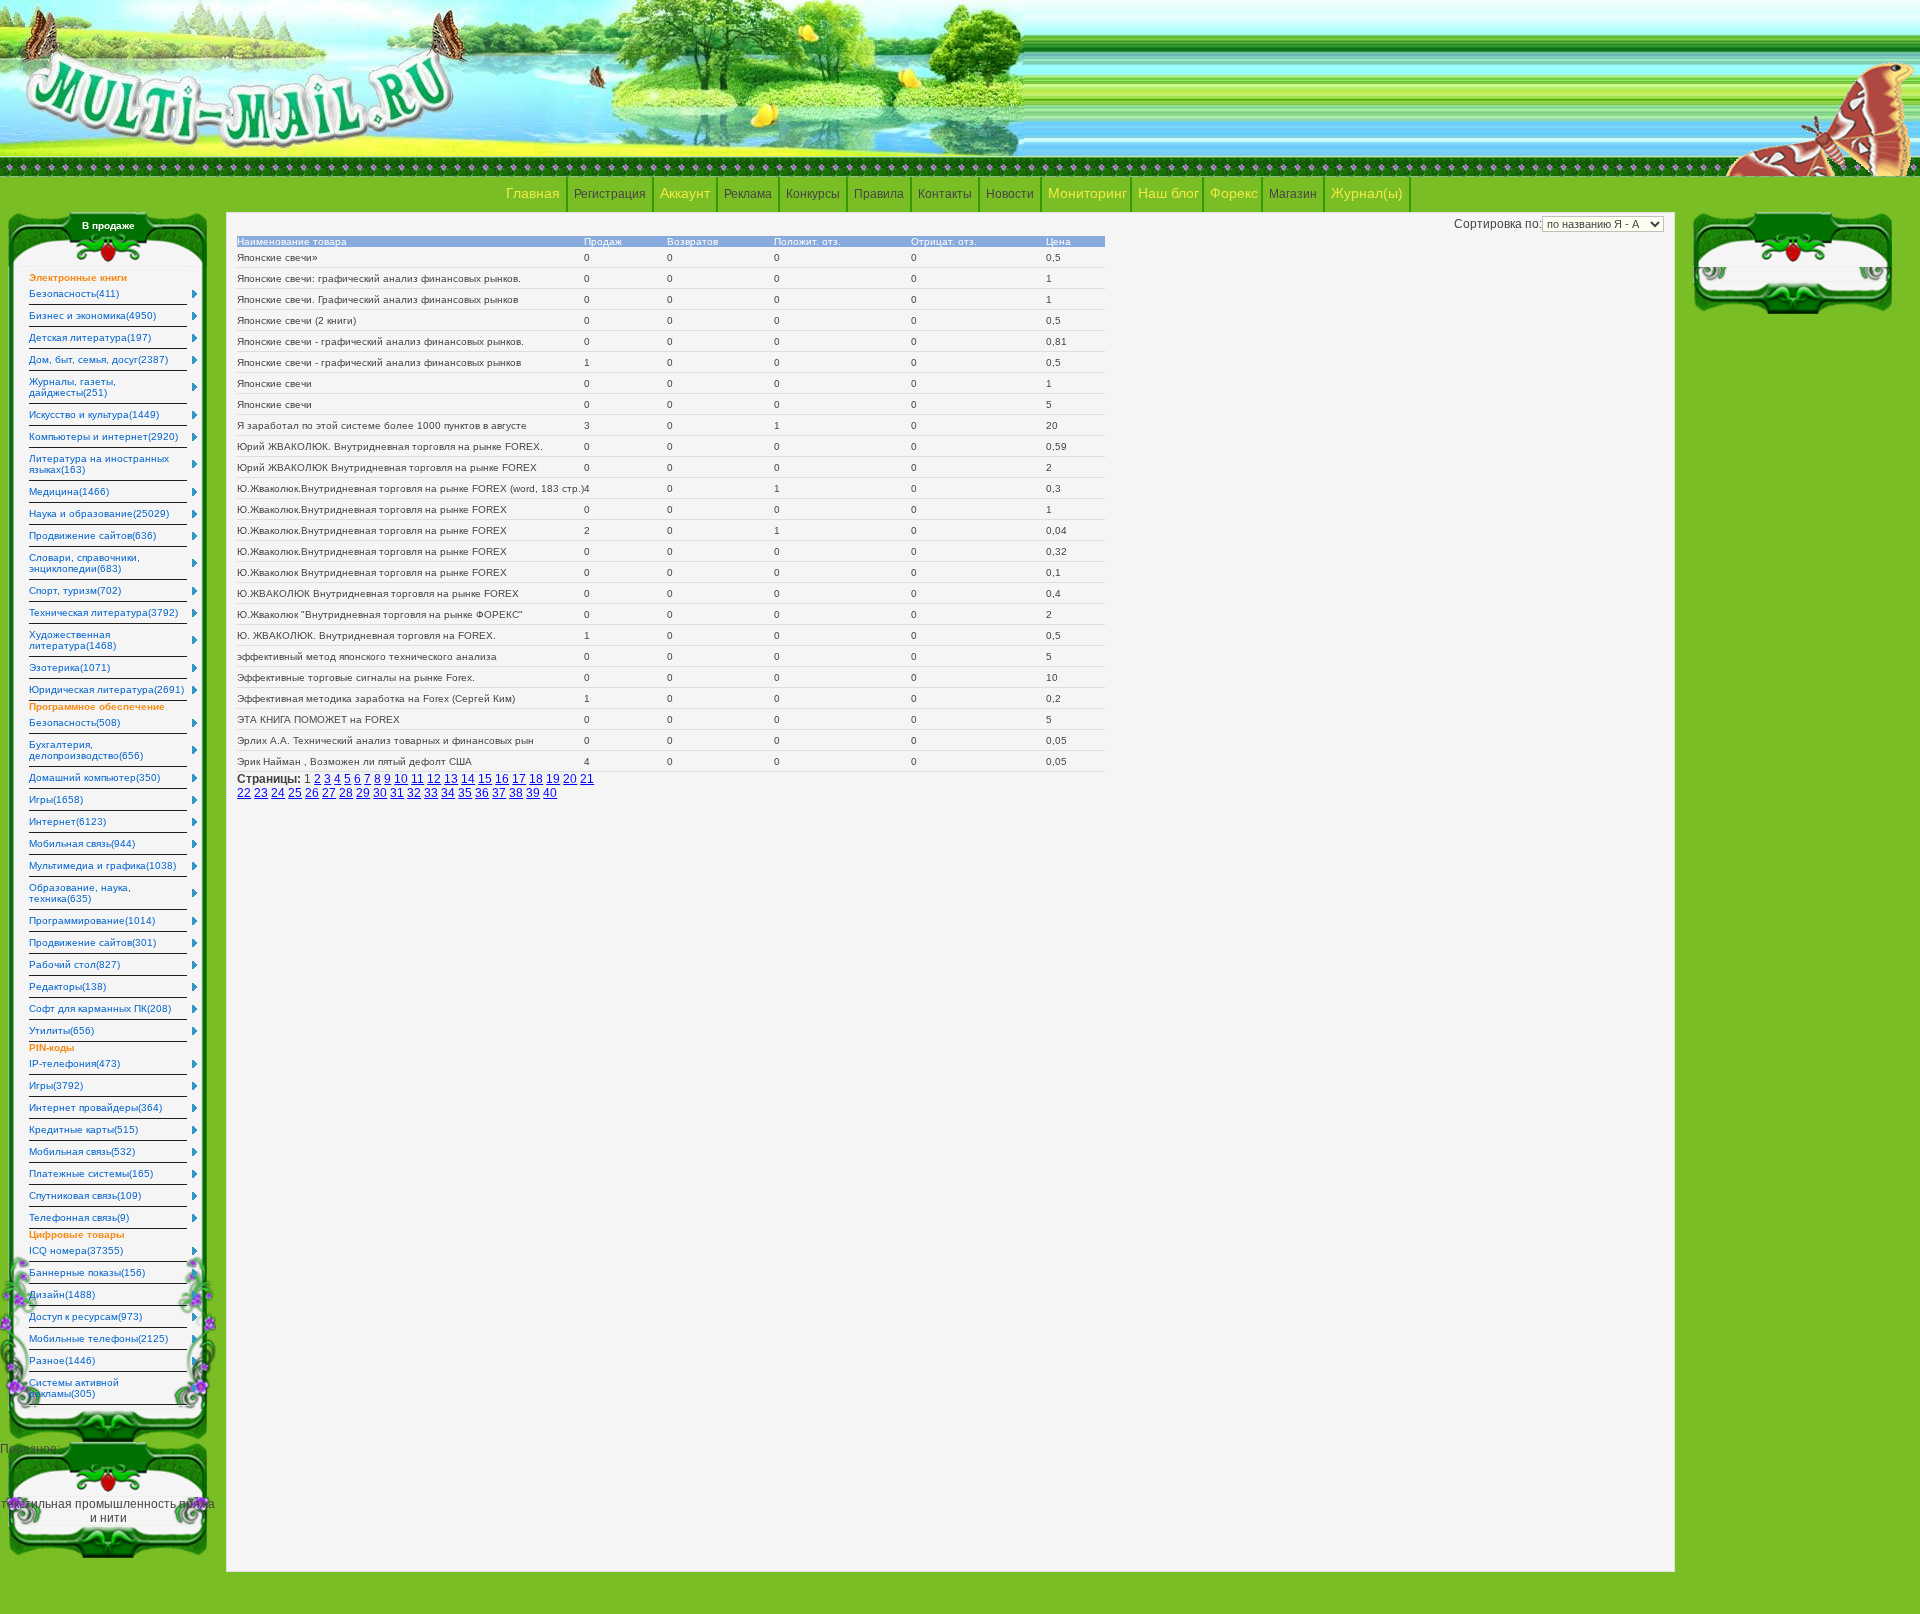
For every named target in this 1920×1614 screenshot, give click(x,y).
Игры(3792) (56, 1085)
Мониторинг (1087, 193)
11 (417, 779)
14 (468, 779)
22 (244, 793)
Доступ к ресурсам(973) (85, 1316)
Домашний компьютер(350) (94, 777)
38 (516, 793)
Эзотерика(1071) (69, 667)
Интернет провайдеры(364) (95, 1107)
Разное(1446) (62, 1360)
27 (329, 793)
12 (434, 779)
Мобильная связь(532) (82, 1151)
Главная (533, 193)
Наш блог (1168, 193)
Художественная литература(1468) (72, 640)
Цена (1061, 241)
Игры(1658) (56, 799)
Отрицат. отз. (947, 241)
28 (346, 793)
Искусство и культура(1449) (94, 414)
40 (550, 793)
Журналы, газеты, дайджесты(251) (72, 387)
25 (295, 793)
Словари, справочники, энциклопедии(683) (84, 563)
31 (397, 793)
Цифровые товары (77, 1234)
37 (499, 793)
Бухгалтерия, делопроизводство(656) (86, 750)
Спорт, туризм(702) (75, 590)
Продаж (606, 241)
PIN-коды (52, 1047)
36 (482, 793)
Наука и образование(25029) (99, 513)
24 (278, 793)
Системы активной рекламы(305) (74, 1388)
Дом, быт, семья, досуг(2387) (98, 359)
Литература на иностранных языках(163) (99, 464)
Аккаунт (685, 193)
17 (519, 779)
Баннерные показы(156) (87, 1272)
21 (587, 779)
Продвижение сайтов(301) (92, 942)
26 (312, 793)
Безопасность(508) (74, 722)
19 (553, 779)
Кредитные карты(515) (83, 1129)
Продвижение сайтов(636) (92, 535)
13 (451, 779)
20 (570, 779)
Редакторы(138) (67, 986)
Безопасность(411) (74, 293)
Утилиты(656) (61, 1030)
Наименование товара (292, 241)
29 (363, 793)
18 (536, 779)
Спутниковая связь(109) (85, 1195)
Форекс (1234, 193)
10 (401, 779)
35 (465, 793)
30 (380, 793)
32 (414, 793)
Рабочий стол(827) (74, 964)
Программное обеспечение (97, 706)
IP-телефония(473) (74, 1063)
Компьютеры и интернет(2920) (103, 436)
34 (448, 793)
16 (502, 779)
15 (485, 779)
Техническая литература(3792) (103, 612)
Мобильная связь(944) (82, 843)
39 (533, 793)
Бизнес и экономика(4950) (92, 315)
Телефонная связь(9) (79, 1217)
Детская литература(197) (90, 337)
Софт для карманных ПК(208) (100, 1008)
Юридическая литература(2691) (106, 689)
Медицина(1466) (69, 491)
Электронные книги (78, 277)
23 (261, 793)
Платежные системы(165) (91, 1173)
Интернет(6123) (67, 821)
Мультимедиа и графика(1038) (102, 865)
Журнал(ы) (1367, 193)
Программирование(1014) (92, 920)
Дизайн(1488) (62, 1294)
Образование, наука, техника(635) (80, 893)
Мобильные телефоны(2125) (98, 1338)
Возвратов (695, 241)
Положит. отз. (810, 241)
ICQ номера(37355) (76, 1250)
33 (431, 793)
